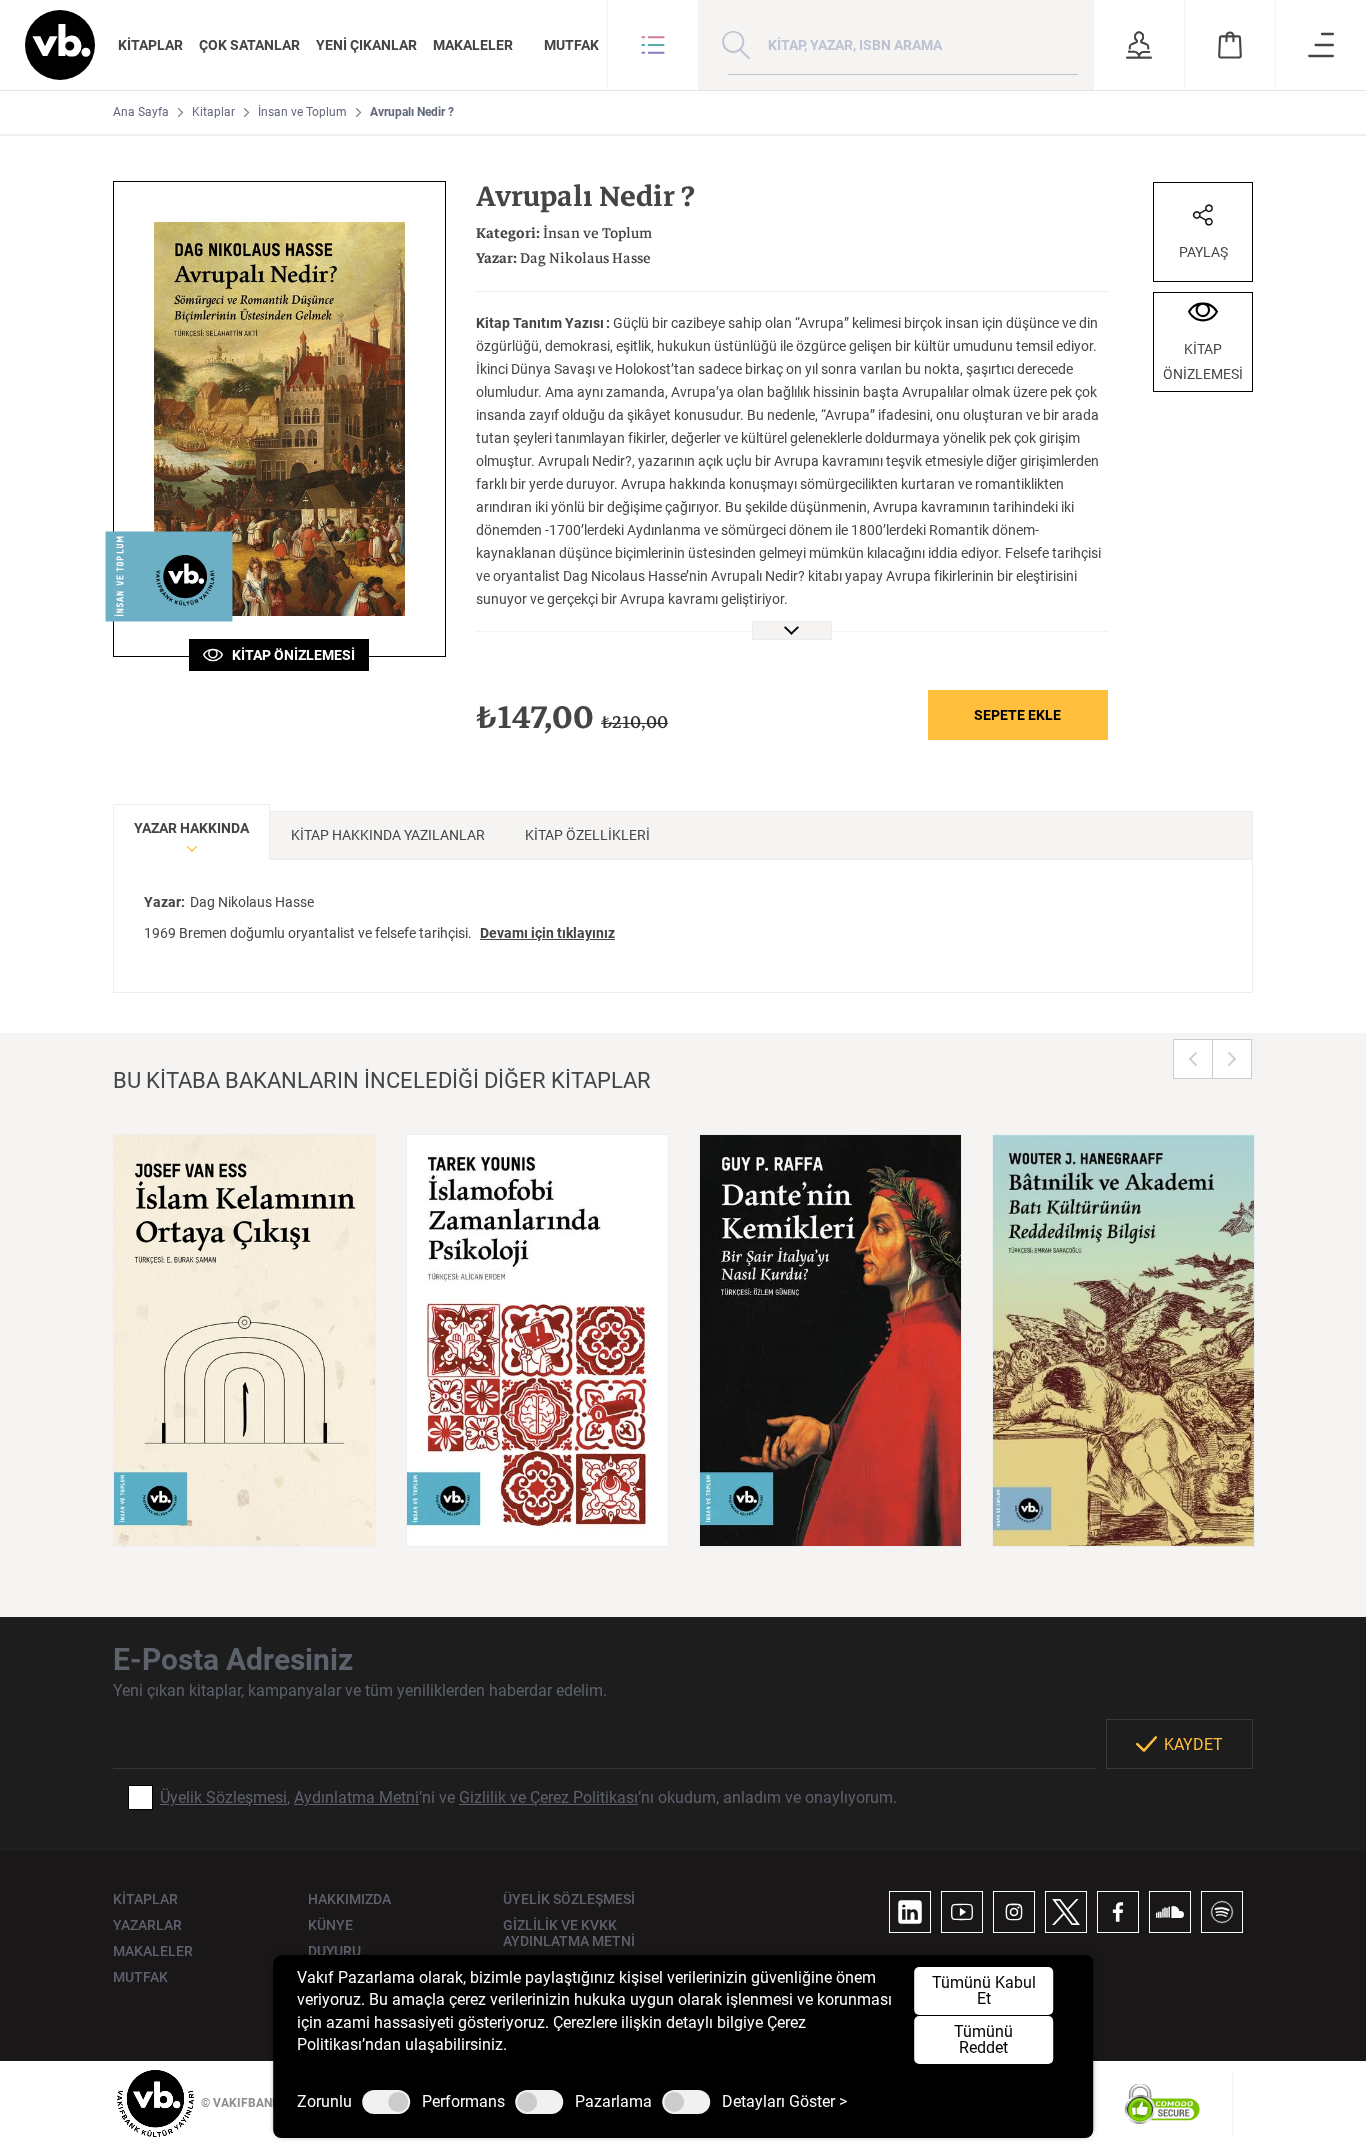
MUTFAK (571, 45)
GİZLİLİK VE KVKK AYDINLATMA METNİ (569, 1933)
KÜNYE (330, 1925)
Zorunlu (324, 2102)
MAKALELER (473, 45)
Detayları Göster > (784, 2102)
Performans (463, 2102)
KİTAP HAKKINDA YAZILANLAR (388, 835)
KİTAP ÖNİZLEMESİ (289, 655)
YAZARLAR (147, 1925)
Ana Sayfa (141, 112)
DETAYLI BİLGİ (245, 1506)
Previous (1193, 1059)
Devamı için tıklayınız (547, 933)
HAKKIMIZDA (349, 1899)
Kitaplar (213, 112)
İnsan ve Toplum (302, 112)
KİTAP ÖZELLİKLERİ (587, 835)
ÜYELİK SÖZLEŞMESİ (569, 1899)
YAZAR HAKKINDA (191, 828)
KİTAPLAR (150, 45)
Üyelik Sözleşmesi (223, 1797)
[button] (653, 45)
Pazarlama (613, 2102)
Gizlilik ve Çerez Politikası (548, 1797)
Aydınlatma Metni (356, 1797)
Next (1232, 1059)
